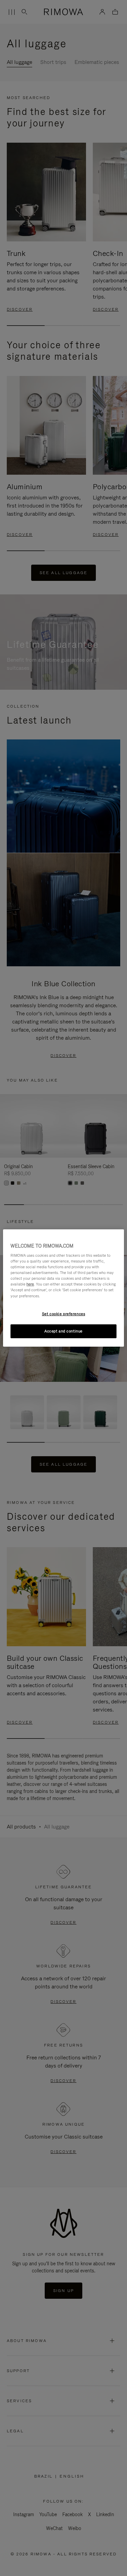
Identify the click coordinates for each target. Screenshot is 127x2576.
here (30, 1284)
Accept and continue (63, 1331)
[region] (63, 1288)
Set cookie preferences (64, 1314)
